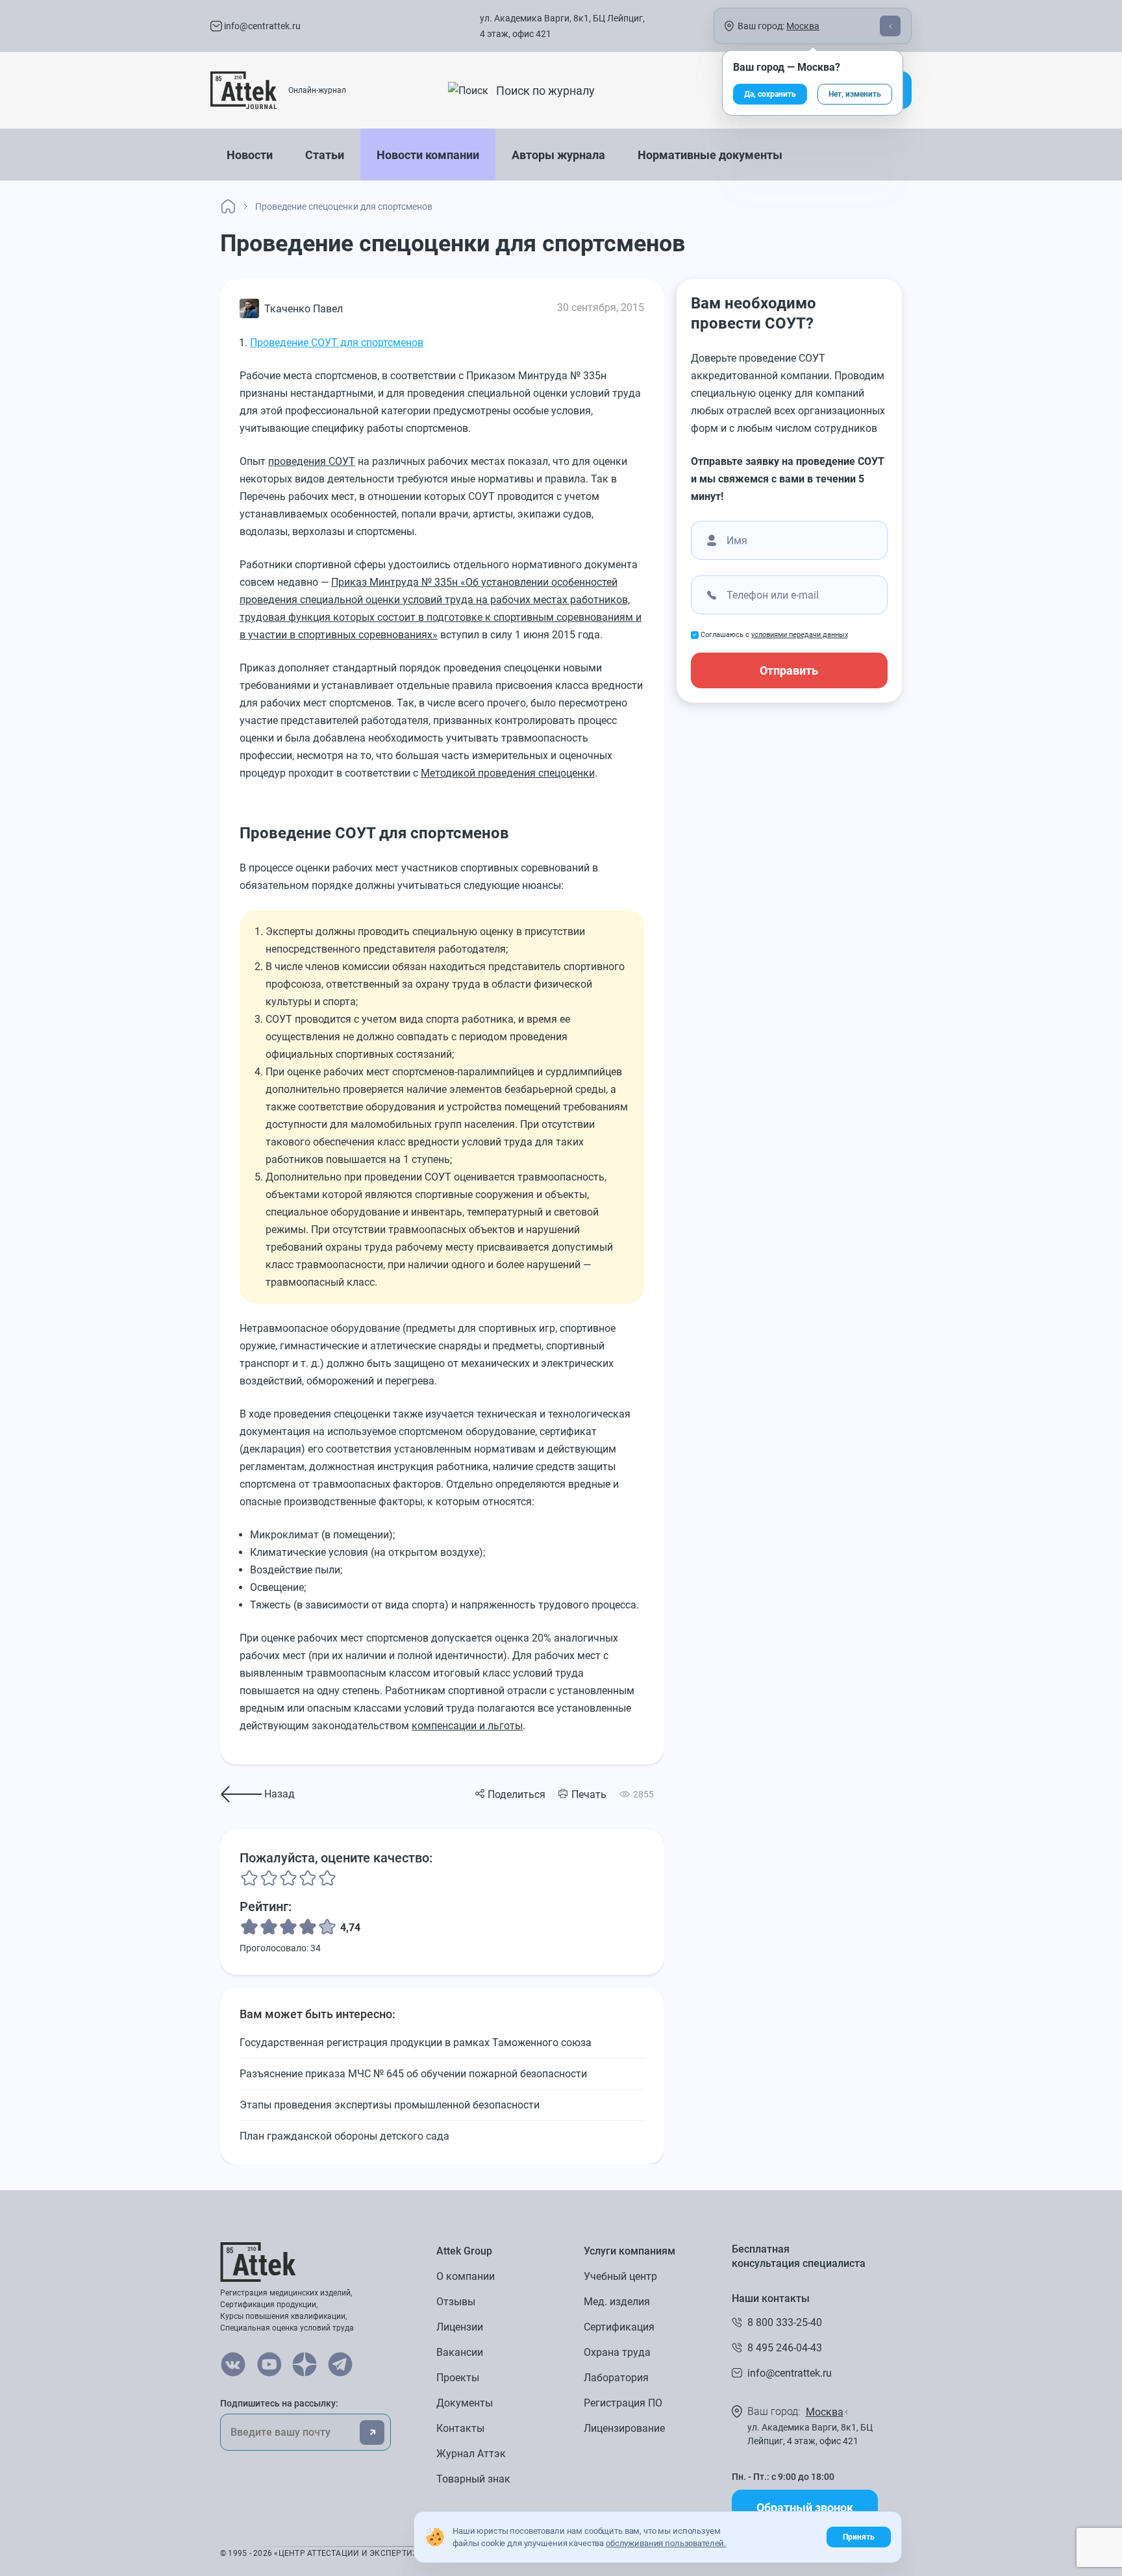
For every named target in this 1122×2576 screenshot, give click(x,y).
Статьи (325, 155)
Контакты (460, 2428)
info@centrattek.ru (261, 26)
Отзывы (456, 2302)
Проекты (458, 2378)
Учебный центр (620, 2276)
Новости (250, 155)
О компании (466, 2276)
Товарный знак (473, 2479)
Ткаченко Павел (304, 309)
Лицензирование (624, 2428)
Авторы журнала (558, 155)
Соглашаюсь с (774, 635)
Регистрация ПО (623, 2403)
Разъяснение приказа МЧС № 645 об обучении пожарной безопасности (413, 2074)
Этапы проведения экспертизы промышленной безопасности (390, 2105)
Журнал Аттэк (471, 2454)
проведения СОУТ (312, 461)
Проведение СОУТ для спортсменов (337, 343)
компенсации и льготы (467, 1726)
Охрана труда (617, 2352)
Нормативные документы (710, 155)
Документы (465, 2403)
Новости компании (428, 155)
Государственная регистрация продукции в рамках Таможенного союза (416, 2043)
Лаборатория (616, 2378)
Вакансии (460, 2352)
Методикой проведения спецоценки (508, 773)
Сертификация (619, 2327)
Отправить (789, 670)
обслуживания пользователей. (666, 2543)
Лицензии (460, 2327)
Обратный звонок (805, 2507)
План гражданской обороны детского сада (344, 2136)
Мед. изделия (617, 2302)
